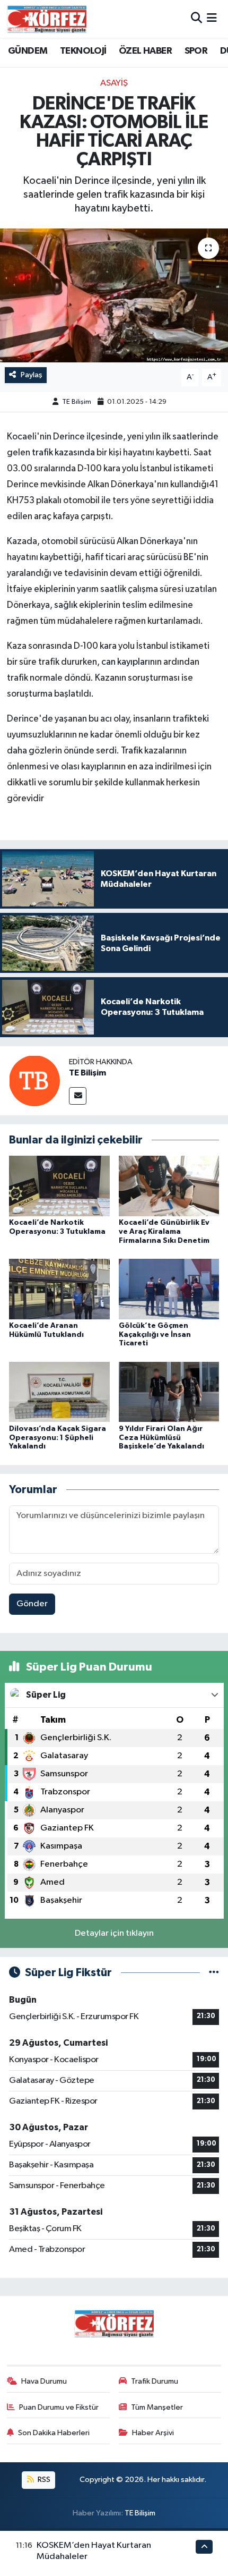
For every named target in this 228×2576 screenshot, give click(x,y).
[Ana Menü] (212, 19)
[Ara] (196, 19)
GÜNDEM (28, 51)
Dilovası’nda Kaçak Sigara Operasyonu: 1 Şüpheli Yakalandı (58, 1438)
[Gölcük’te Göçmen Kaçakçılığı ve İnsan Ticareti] (169, 1289)
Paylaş (32, 375)
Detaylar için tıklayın (114, 1933)
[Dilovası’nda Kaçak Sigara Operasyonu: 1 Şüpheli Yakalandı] (59, 1392)
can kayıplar (125, 662)
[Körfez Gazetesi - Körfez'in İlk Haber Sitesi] (47, 19)
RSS (43, 2480)
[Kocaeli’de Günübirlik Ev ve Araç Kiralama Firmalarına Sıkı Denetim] (169, 1186)
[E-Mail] (78, 1096)
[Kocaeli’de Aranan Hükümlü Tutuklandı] (59, 1289)
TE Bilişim (77, 402)
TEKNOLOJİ (83, 51)
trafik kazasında (63, 453)
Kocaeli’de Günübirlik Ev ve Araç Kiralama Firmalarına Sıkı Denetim (164, 1232)
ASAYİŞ (114, 83)
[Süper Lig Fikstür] (214, 1973)
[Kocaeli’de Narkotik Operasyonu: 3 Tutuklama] (59, 1186)
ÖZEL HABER (145, 51)
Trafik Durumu (155, 2381)
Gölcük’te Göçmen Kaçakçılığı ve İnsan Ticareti (155, 1335)
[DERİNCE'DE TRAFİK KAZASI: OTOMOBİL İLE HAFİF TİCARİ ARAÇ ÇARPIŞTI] (114, 295)
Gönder (32, 1604)
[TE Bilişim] (34, 1081)
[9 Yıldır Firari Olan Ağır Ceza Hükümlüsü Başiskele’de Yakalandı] (169, 1392)
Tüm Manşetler (157, 2407)
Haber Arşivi (153, 2433)
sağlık (67, 605)
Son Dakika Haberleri (54, 2433)
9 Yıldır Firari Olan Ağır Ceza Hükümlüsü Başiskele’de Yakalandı (161, 1438)
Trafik (133, 751)
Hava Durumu (44, 2381)
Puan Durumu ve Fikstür (59, 2407)
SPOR (196, 51)
